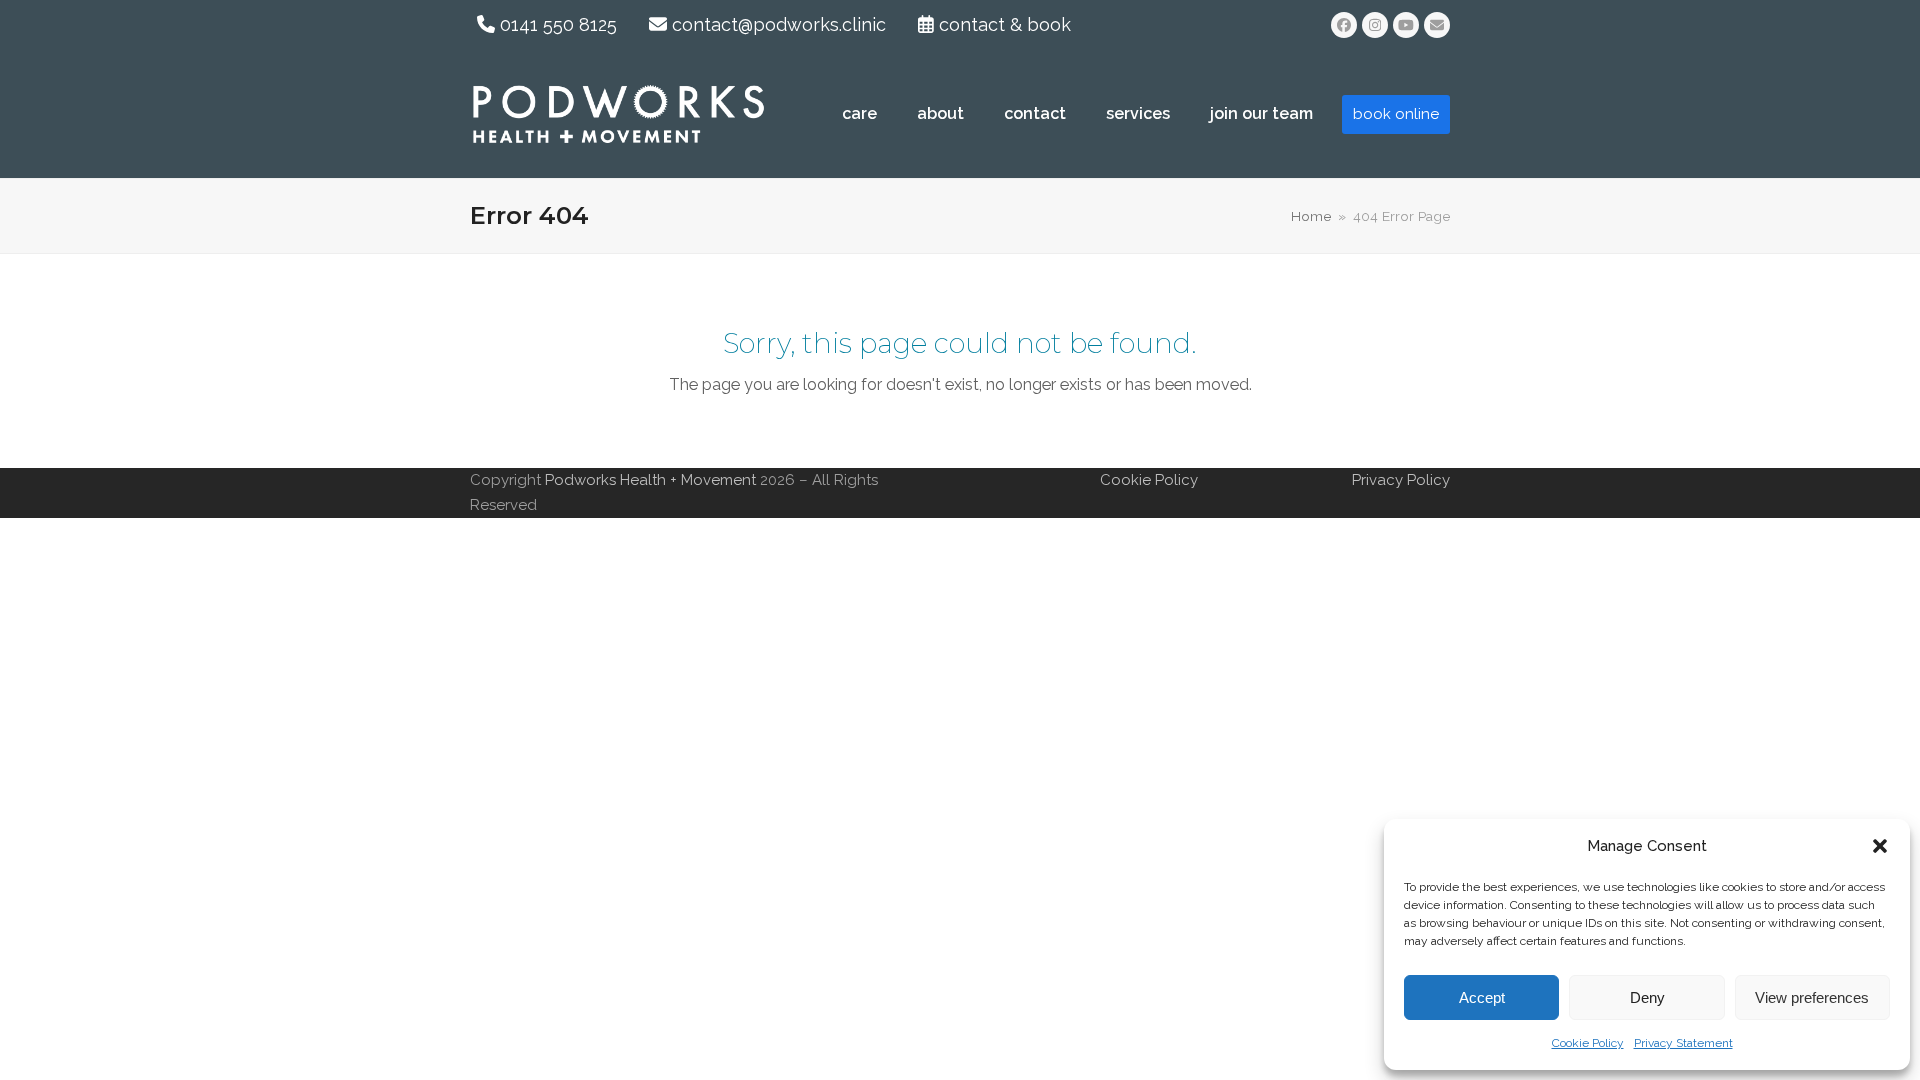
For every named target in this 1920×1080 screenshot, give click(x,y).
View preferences (1812, 997)
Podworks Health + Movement (652, 480)
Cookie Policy (1588, 1043)
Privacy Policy (1401, 480)
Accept (1482, 997)
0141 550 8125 (556, 24)
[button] (1880, 846)
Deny (1647, 997)
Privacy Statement (1683, 1043)
